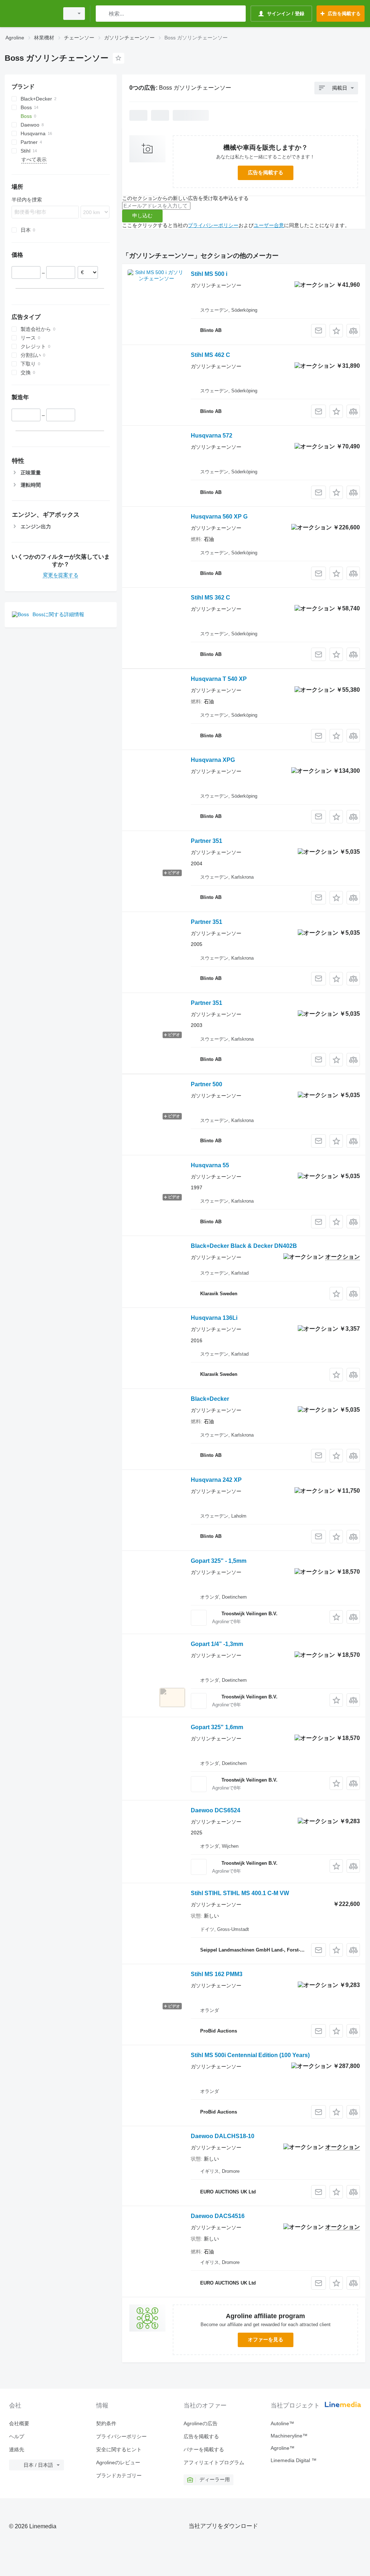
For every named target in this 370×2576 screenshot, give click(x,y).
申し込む (142, 216)
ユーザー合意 (269, 225)
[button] (336, 331)
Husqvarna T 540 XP (219, 679)
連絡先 (17, 2449)
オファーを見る (266, 2340)
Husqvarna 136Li (214, 1318)
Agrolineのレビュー (118, 2462)
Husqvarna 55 (210, 1165)
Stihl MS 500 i (209, 274)
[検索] (103, 14)
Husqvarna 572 (212, 436)
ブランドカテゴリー (119, 2475)
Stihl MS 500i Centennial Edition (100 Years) (250, 2055)
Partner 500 (206, 1084)
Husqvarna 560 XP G (219, 517)
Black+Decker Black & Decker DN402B (244, 1246)
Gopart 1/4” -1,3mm (217, 1644)
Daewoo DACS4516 (218, 2216)
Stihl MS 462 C (210, 355)
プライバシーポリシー (213, 225)
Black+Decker (210, 1399)
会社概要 (19, 2423)
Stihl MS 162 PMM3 (217, 1974)
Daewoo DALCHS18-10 (223, 2136)
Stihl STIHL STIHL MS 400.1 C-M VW (240, 1893)
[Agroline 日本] (31, 14)
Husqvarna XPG (213, 760)
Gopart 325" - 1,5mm (219, 1561)
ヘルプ (17, 2436)
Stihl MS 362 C (210, 598)
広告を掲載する (266, 172)
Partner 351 (206, 841)
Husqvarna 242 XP (216, 1480)
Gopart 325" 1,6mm (217, 1727)
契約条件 (106, 2423)
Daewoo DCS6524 (216, 1810)
